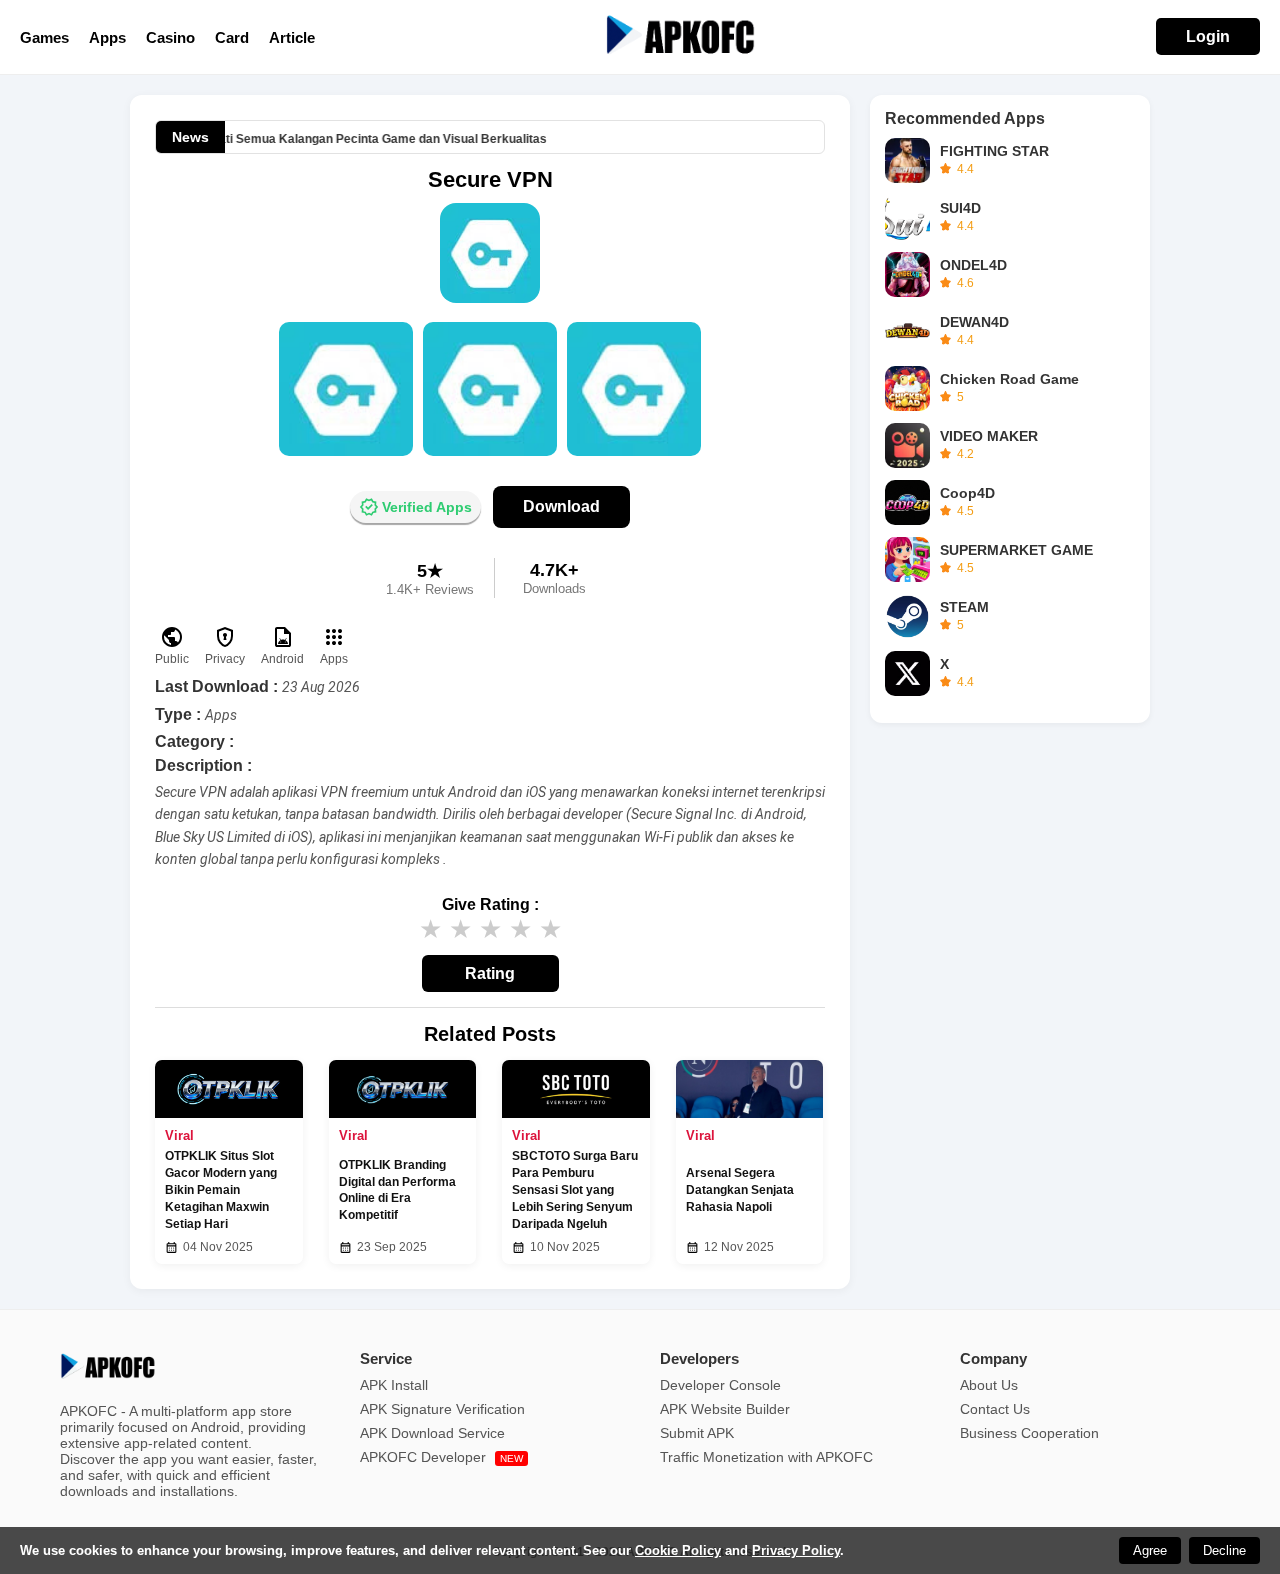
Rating (490, 973)
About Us (989, 1385)
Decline (1224, 1550)
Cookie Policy (678, 1550)
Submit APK (697, 1433)
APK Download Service (432, 1433)
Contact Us (995, 1409)
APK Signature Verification (442, 1409)
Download (561, 506)
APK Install (394, 1385)
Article (292, 37)
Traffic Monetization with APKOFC (766, 1457)
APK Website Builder (725, 1409)
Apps (107, 37)
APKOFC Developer (441, 1457)
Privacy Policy (796, 1550)
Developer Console (720, 1385)
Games (44, 37)
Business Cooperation (1029, 1433)
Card (232, 37)
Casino (170, 37)
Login (1208, 36)
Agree (1150, 1550)
